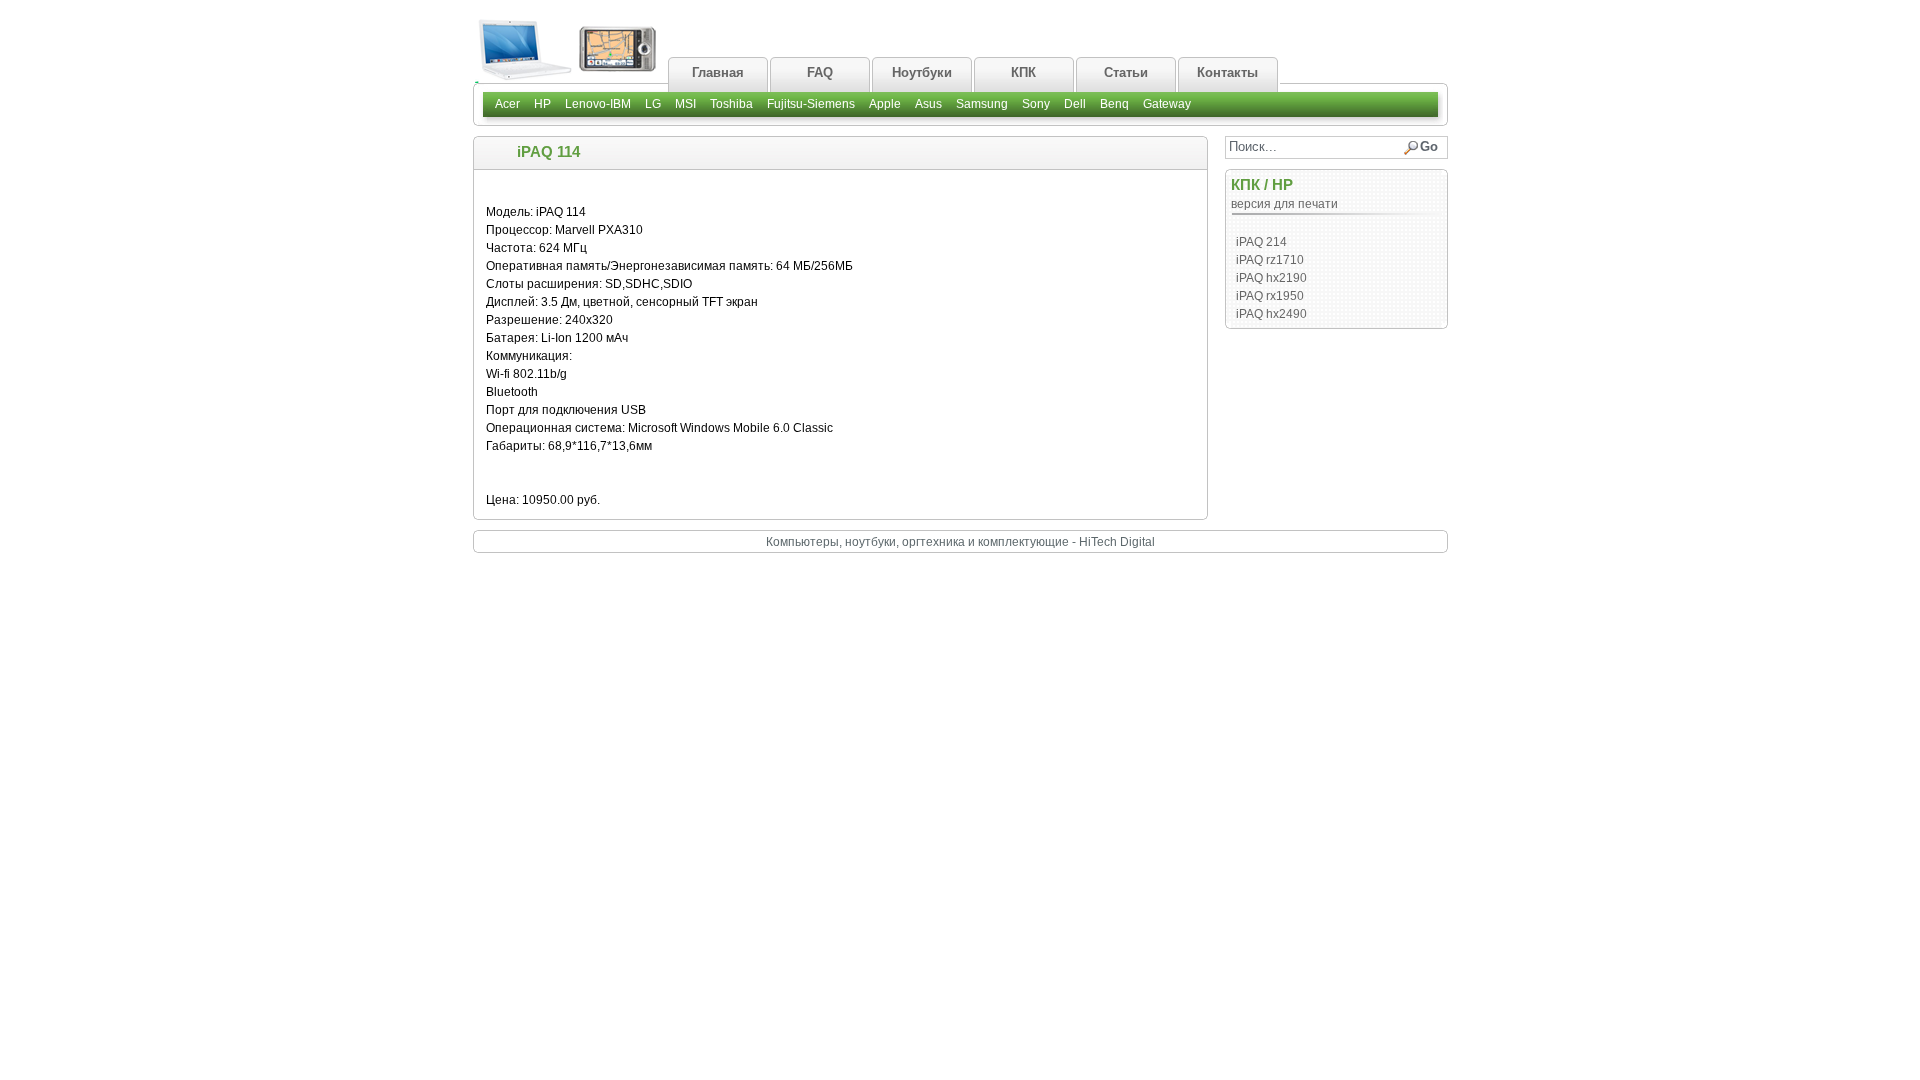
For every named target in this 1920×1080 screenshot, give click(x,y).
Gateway (1167, 104)
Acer (507, 104)
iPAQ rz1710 (1270, 260)
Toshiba (731, 104)
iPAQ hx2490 (1271, 314)
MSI (685, 104)
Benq (1114, 104)
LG (653, 104)
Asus (928, 104)
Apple (885, 104)
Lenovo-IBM (598, 104)
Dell (1075, 104)
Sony (1036, 104)
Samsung (982, 104)
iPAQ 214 (1261, 242)
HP (542, 104)
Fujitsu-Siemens (811, 104)
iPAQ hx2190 (1271, 278)
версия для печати (1284, 204)
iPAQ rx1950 (1270, 296)
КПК (1245, 184)
